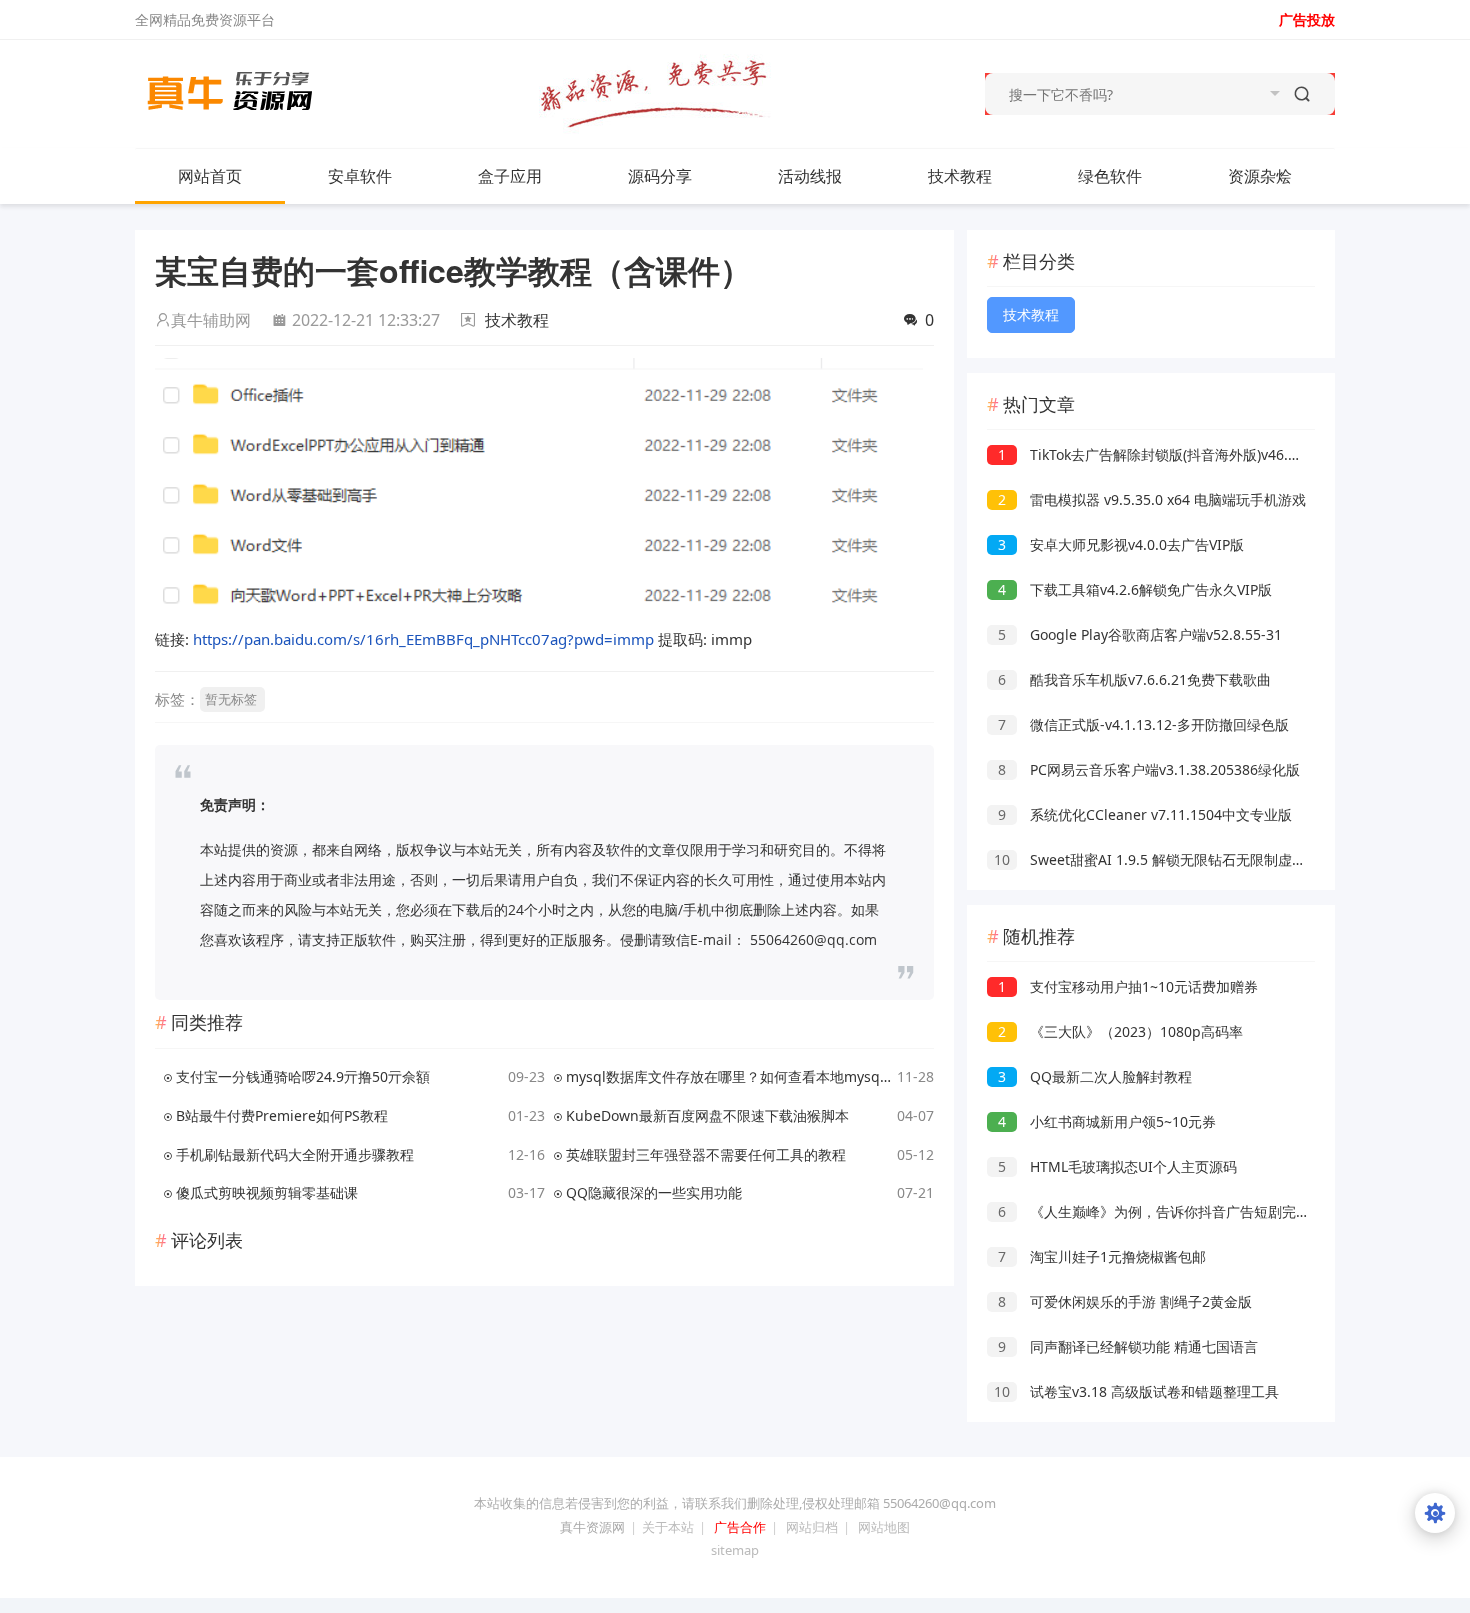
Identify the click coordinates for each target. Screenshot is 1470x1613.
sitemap (735, 1550)
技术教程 (960, 176)
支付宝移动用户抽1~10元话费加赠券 (1128, 986)
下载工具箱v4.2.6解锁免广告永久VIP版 (1135, 589)
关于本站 (668, 1527)
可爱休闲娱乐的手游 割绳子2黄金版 (1125, 1301)
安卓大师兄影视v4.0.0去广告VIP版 (1121, 544)
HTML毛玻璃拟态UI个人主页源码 (1117, 1166)
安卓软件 (360, 176)
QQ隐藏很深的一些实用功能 (654, 1192)
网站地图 (884, 1527)
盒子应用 (510, 176)
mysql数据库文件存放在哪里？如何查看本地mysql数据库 (728, 1076)
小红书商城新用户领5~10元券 (1107, 1121)
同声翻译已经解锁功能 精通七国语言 (1128, 1346)
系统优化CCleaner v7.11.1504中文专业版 (1145, 814)
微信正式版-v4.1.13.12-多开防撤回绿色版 (1143, 724)
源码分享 (660, 176)
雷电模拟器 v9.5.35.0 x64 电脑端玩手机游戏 (1152, 499)
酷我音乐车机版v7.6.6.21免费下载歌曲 (1134, 679)
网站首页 (210, 176)
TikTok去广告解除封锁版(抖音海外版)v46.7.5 (1153, 454)
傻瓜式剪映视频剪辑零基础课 (267, 1192)
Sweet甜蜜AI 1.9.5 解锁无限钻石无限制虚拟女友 (1164, 859)
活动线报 (810, 176)
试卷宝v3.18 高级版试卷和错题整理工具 (1136, 1391)
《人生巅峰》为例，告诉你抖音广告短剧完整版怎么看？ (1189, 1211)
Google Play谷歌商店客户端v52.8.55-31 (1140, 634)
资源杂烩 (1260, 176)
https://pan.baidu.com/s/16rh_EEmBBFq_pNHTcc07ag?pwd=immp (423, 639)
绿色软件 (1110, 176)
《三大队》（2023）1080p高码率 (1120, 1031)
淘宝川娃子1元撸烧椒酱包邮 (1102, 1256)
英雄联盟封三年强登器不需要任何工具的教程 (706, 1154)
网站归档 (812, 1527)
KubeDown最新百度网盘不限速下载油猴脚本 (707, 1115)
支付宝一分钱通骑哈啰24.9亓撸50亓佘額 (303, 1076)
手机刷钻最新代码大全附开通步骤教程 (295, 1154)
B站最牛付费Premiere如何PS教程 (282, 1115)
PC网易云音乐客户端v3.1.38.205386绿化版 (1149, 769)
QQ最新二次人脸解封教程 (1095, 1076)
